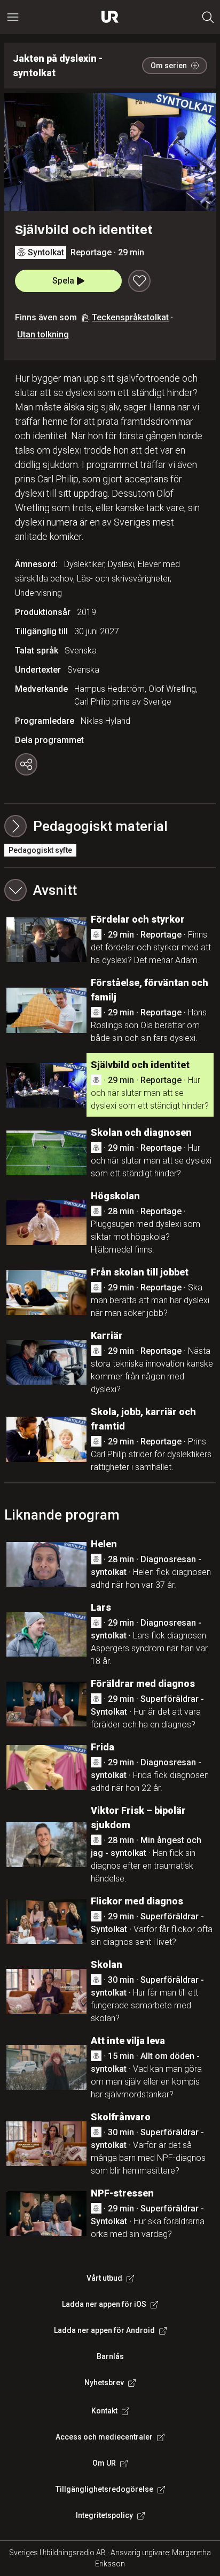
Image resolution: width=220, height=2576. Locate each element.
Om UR (104, 2463)
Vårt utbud (104, 2278)
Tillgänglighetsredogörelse (104, 2489)
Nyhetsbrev (104, 2383)
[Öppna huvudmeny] (13, 17)
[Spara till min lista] (139, 281)
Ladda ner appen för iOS (104, 2304)
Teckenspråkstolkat (130, 317)
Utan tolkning (43, 334)
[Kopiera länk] (26, 764)
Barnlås (110, 2356)
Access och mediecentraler (104, 2437)
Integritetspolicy (104, 2515)
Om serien (169, 66)
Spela (63, 281)
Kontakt (104, 2411)
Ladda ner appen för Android (104, 2330)
